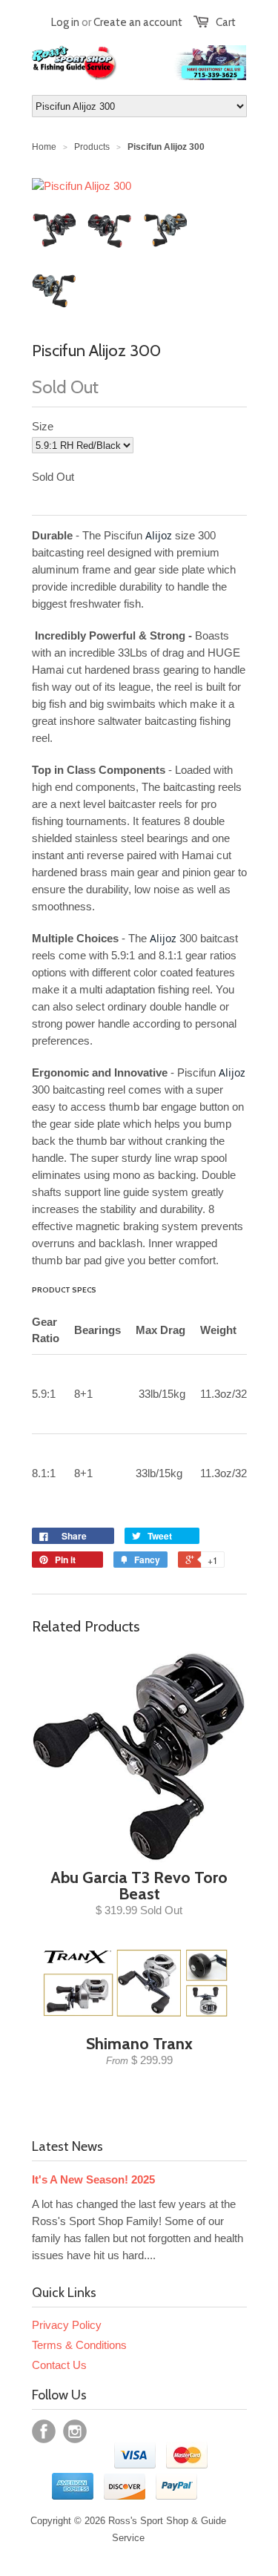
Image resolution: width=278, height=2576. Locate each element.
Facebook (44, 2431)
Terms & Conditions (79, 2345)
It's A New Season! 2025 (93, 2179)
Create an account (138, 22)
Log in (65, 22)
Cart (226, 22)
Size (43, 426)
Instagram (75, 2431)
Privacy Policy (67, 2325)
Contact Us (59, 2365)
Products (92, 147)
